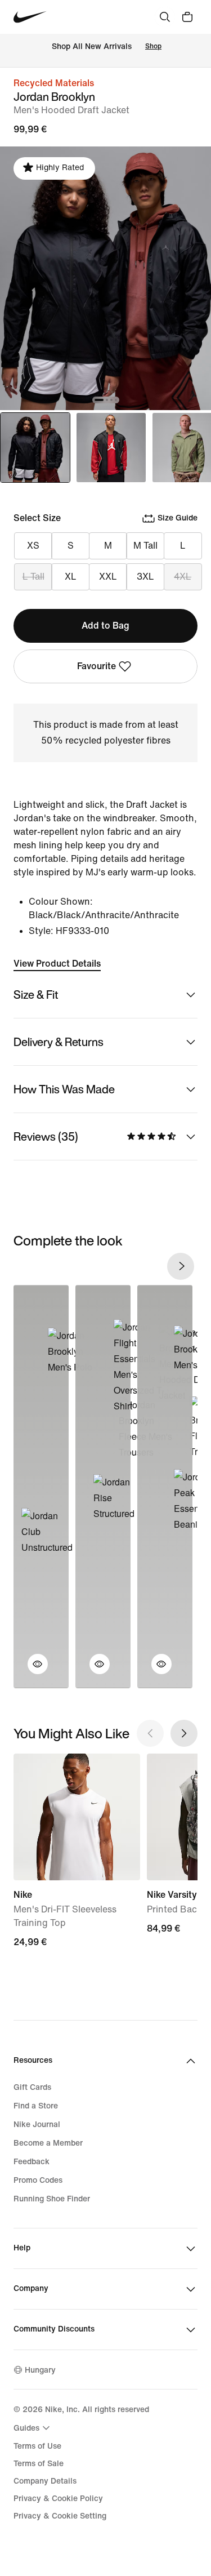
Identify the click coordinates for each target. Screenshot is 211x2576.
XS (33, 546)
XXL (108, 577)
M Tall (145, 546)
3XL (145, 577)
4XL (183, 577)
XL (71, 577)
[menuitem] (33, 2428)
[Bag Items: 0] (187, 17)
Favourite (96, 666)
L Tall (33, 577)
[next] (181, 1266)
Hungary (40, 2370)
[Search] (165, 17)
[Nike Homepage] (30, 17)
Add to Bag (105, 626)
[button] (31, 1671)
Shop (153, 46)
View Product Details (57, 964)
